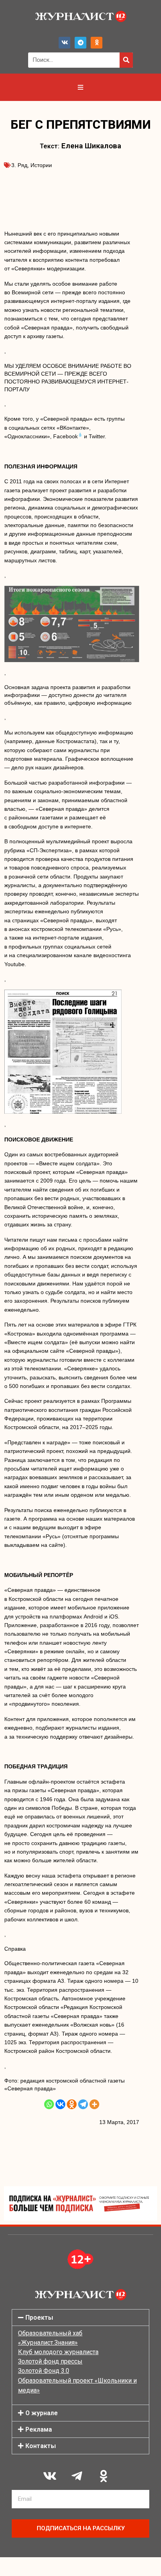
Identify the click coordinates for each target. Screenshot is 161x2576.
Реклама (39, 2429)
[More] (94, 2104)
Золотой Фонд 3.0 (44, 2371)
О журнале (42, 2413)
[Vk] (64, 43)
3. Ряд (19, 165)
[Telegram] (80, 43)
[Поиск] (126, 60)
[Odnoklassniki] (97, 43)
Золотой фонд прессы (50, 2361)
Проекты (39, 2318)
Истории (41, 165)
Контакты (41, 2446)
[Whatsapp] (49, 2104)
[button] (80, 2318)
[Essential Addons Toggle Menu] (80, 87)
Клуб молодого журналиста (58, 2352)
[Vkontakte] (60, 2104)
